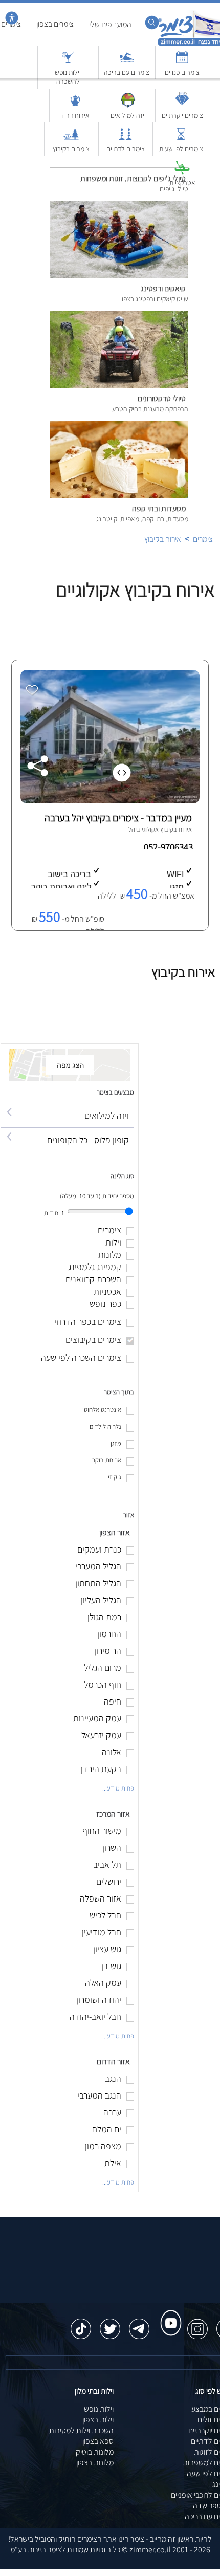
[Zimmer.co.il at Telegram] (139, 2324)
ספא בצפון (98, 2441)
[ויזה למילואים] (68, 1106)
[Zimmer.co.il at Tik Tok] (81, 2324)
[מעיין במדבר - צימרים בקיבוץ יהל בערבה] (109, 801)
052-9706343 (169, 847)
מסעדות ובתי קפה (159, 508)
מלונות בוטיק (95, 2452)
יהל (133, 829)
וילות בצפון (98, 2420)
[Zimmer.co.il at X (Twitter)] (110, 2324)
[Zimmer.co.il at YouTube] (168, 2313)
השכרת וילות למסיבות (81, 2430)
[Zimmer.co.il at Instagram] (197, 2324)
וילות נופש (99, 2409)
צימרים (203, 539)
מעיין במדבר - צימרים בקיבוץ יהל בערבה (118, 818)
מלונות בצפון (95, 2463)
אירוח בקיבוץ (163, 539)
